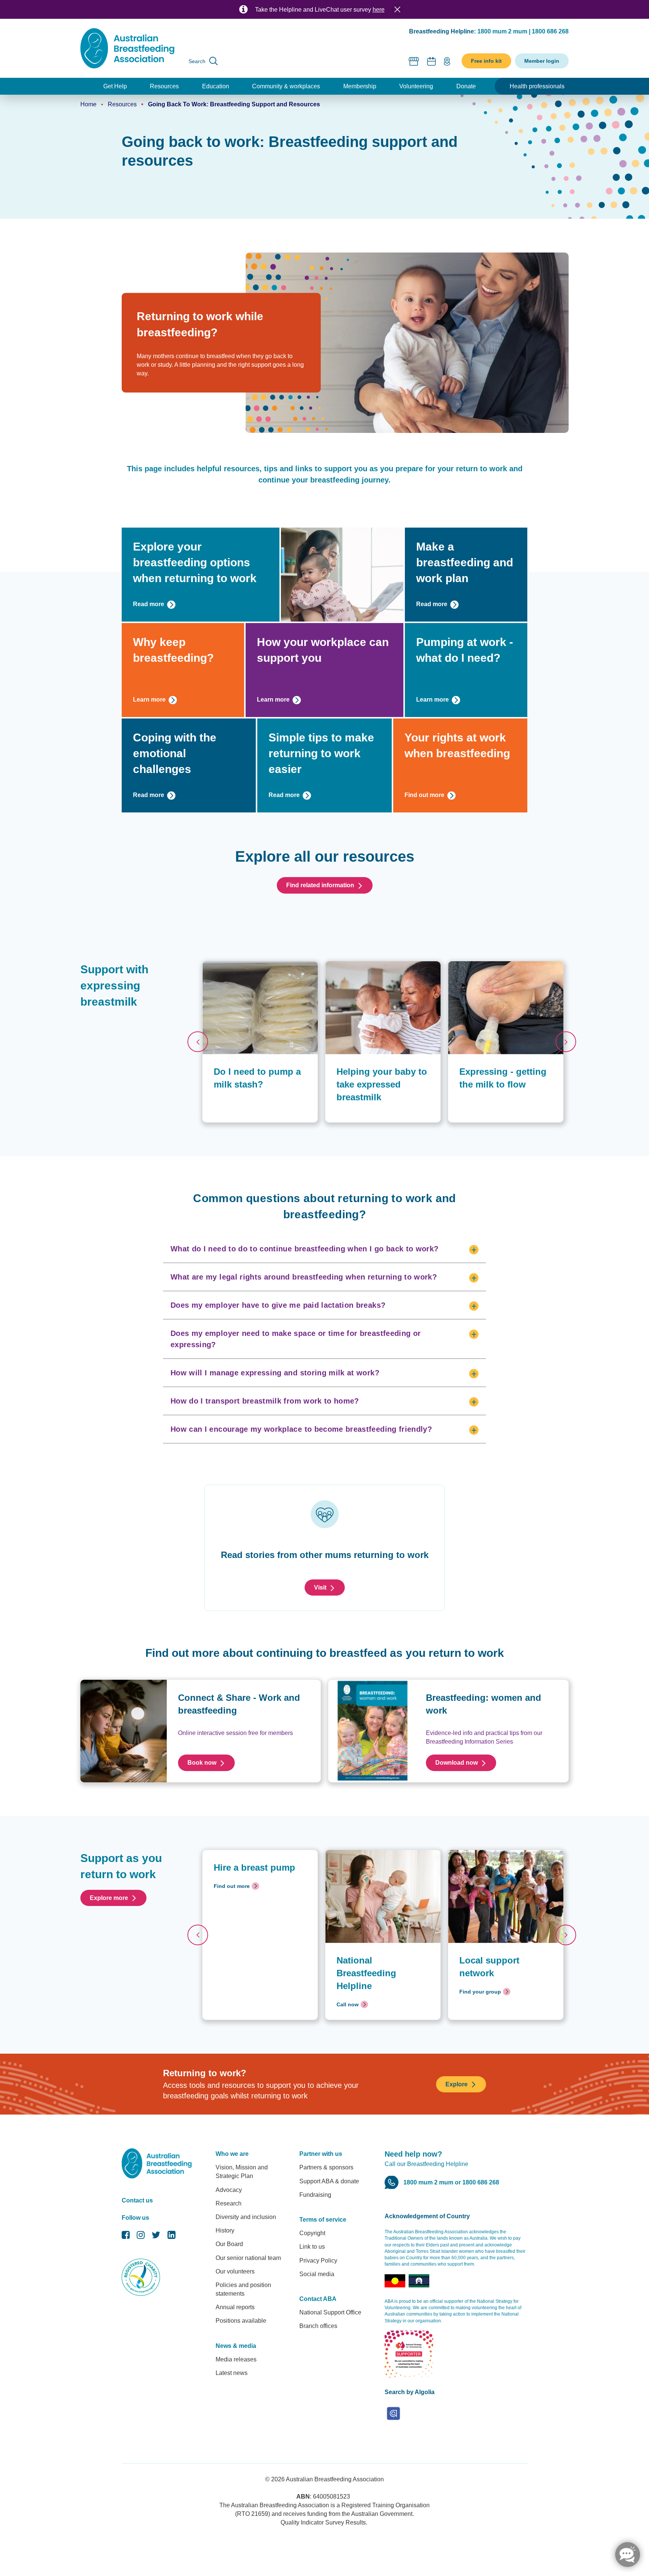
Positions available (241, 2321)
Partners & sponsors (326, 2167)
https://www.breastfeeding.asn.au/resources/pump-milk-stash (260, 969)
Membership (360, 86)
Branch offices (318, 2326)
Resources (164, 86)
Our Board (229, 2244)
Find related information (320, 885)
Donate (466, 86)
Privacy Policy (318, 2261)
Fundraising (315, 2195)
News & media (236, 2346)
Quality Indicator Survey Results (323, 2522)
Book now (202, 1763)
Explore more (109, 1898)
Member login (542, 61)
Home (88, 104)
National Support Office (330, 2312)
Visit (320, 1587)
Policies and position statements (243, 2289)
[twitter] (156, 2237)
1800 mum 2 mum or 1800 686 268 (451, 2182)
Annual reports (235, 2307)
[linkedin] (171, 2237)
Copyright (312, 2233)
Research (229, 2203)
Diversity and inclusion (246, 2217)
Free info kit (486, 61)
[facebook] (126, 2237)
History (225, 2230)
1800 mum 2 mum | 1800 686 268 (523, 31)
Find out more (424, 795)
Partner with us (321, 2154)
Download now (457, 1763)
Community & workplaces (286, 86)
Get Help (115, 86)
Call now (348, 2004)
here (379, 10)
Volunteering (416, 86)
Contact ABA (318, 2299)
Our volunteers (235, 2271)
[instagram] (141, 2237)
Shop (414, 61)
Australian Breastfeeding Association (335, 2479)
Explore (457, 2084)
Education (216, 86)
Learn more (149, 700)
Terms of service (323, 2220)
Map (447, 61)
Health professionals (537, 86)
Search (197, 61)
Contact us (137, 2200)
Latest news (232, 2373)
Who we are (232, 2154)
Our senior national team (248, 2258)
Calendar (432, 61)
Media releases (236, 2359)
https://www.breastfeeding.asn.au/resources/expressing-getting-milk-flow (506, 969)
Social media (317, 2274)
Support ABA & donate (329, 2181)
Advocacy (229, 2190)
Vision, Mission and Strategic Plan (242, 2172)
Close (397, 9)
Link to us (312, 2247)
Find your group (480, 1992)
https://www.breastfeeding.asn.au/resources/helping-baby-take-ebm (383, 969)
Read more (149, 604)
